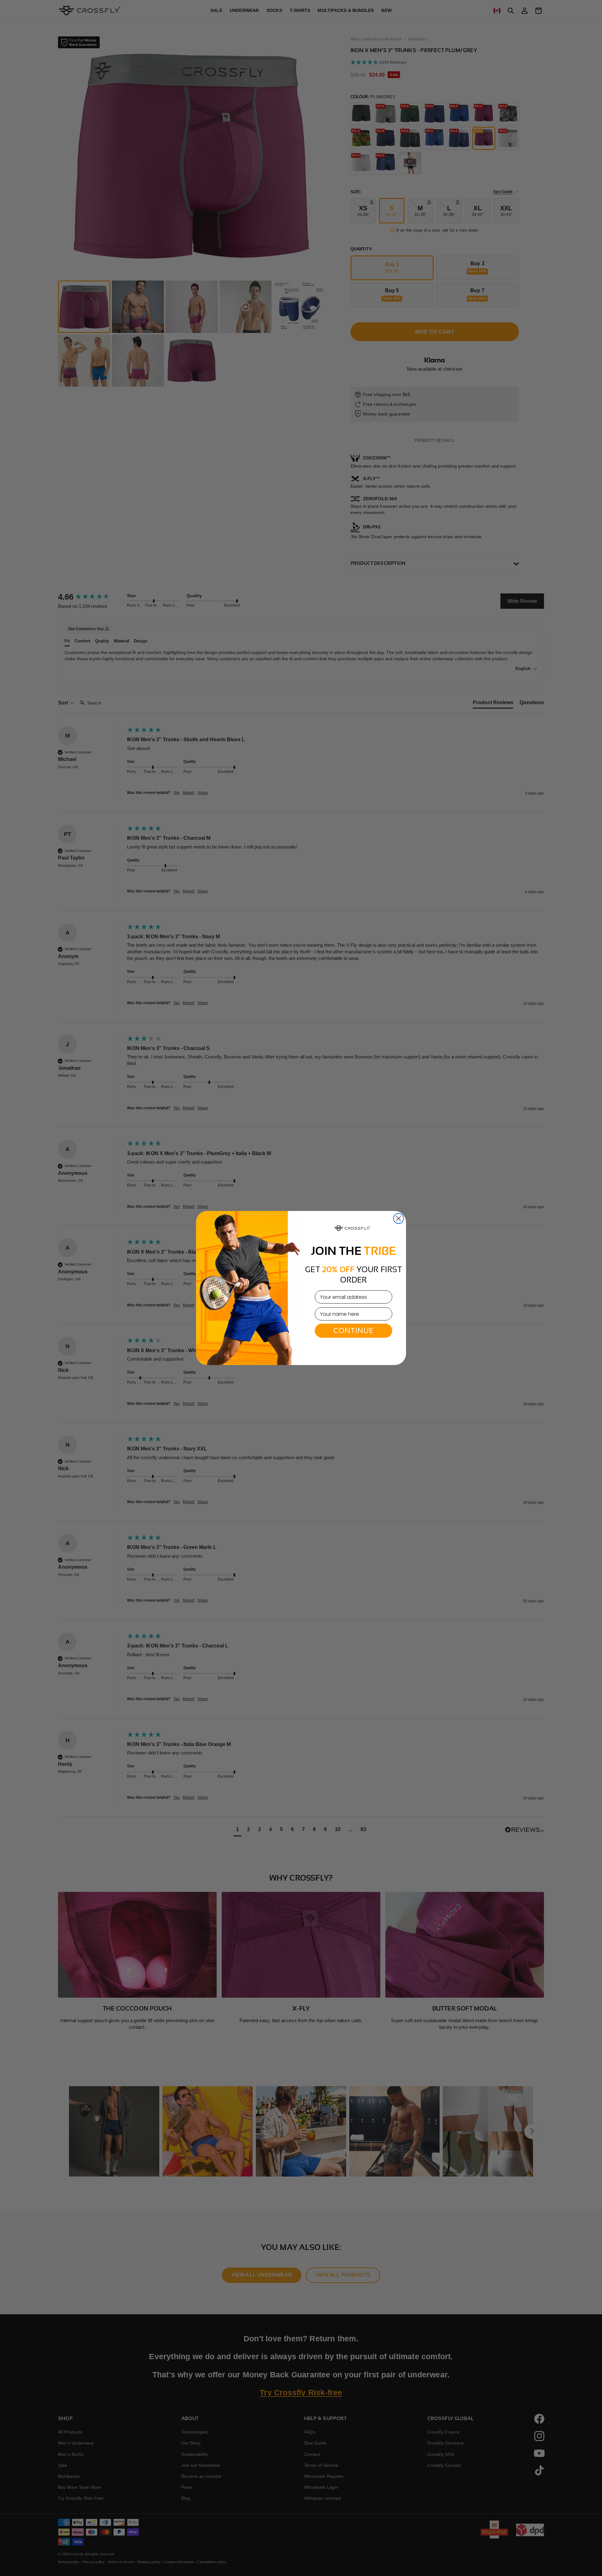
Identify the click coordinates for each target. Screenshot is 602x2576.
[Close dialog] (399, 1218)
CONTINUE (354, 1331)
